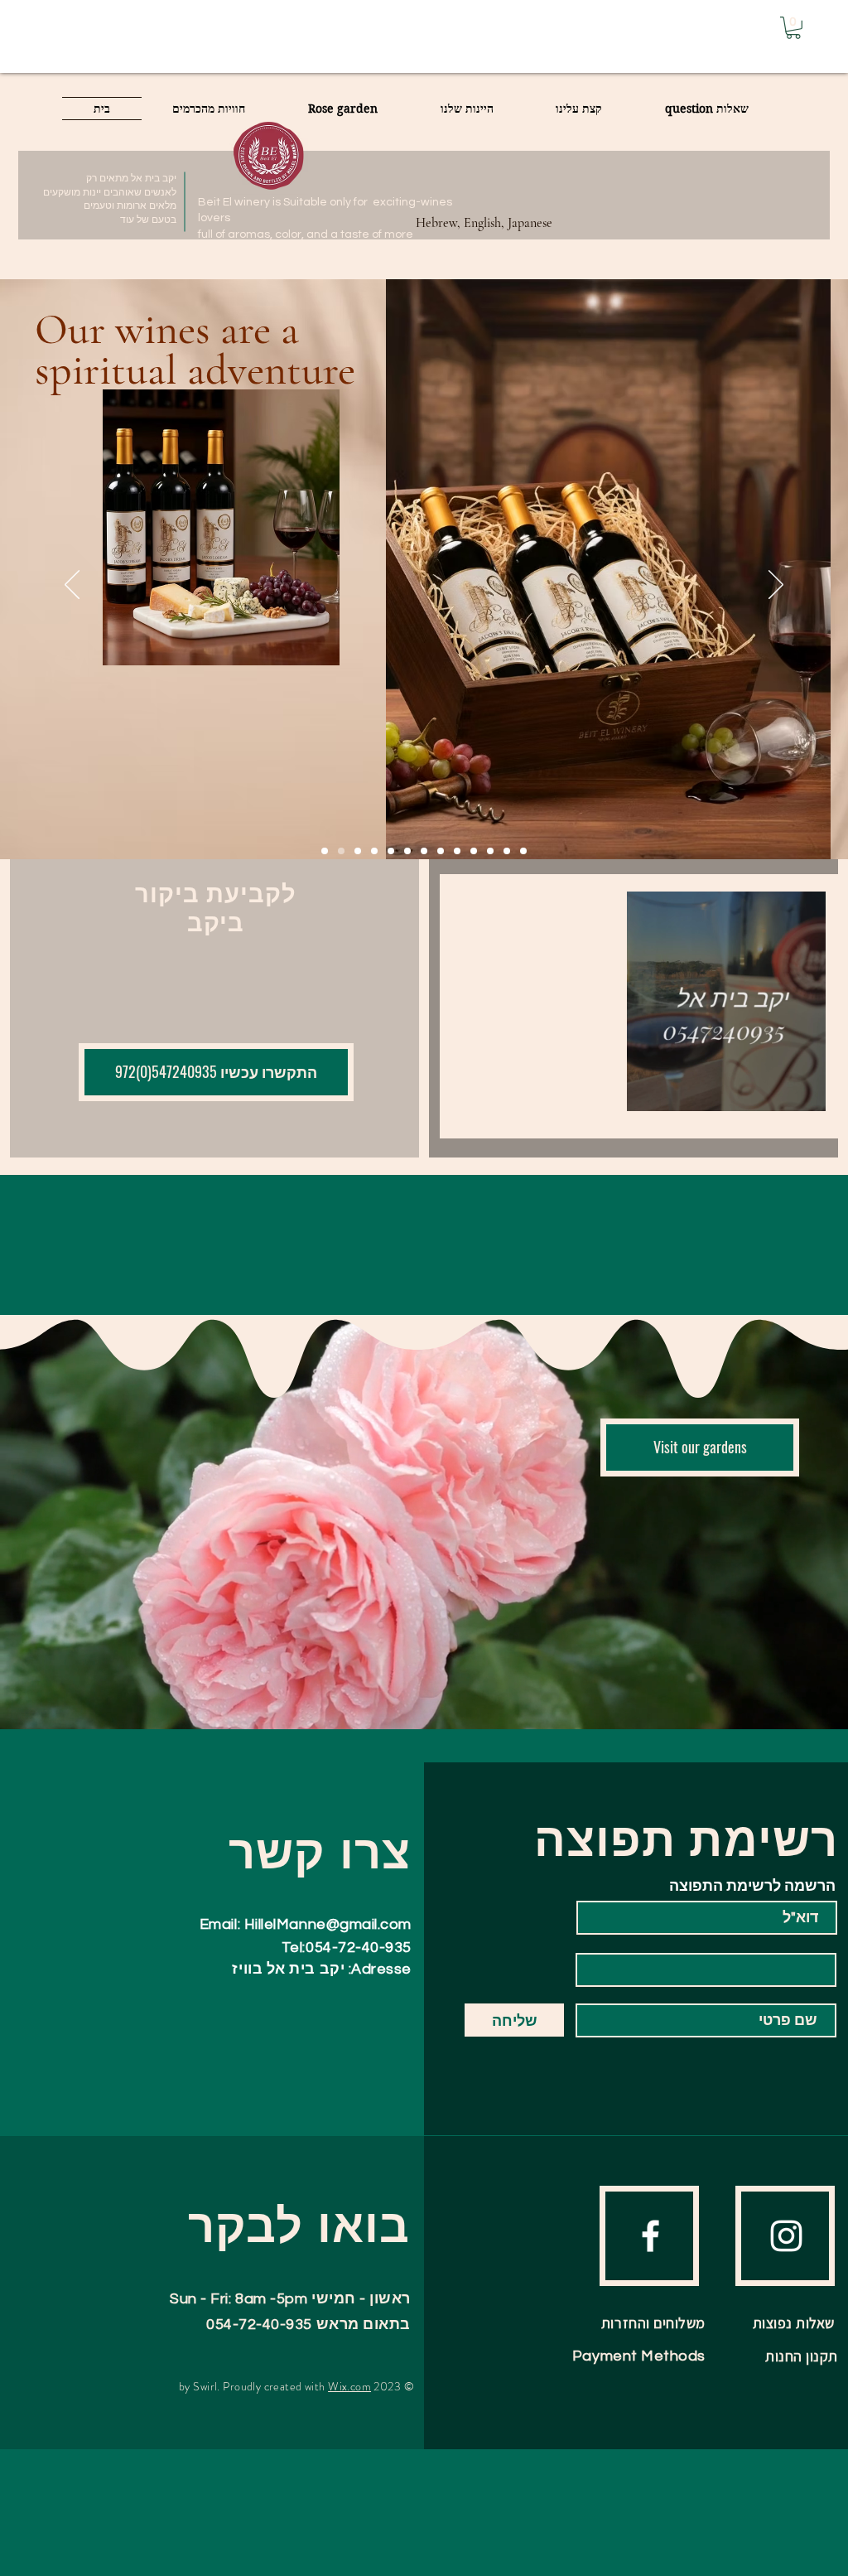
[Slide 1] (358, 851)
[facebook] (650, 2236)
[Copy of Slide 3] (424, 851)
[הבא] (776, 586)
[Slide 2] (391, 851)
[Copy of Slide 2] (374, 851)
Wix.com (349, 2386)
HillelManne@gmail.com (328, 1924)
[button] (793, 28)
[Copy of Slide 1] (325, 851)
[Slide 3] (457, 851)
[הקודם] (72, 586)
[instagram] (786, 2236)
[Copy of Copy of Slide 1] (474, 851)
